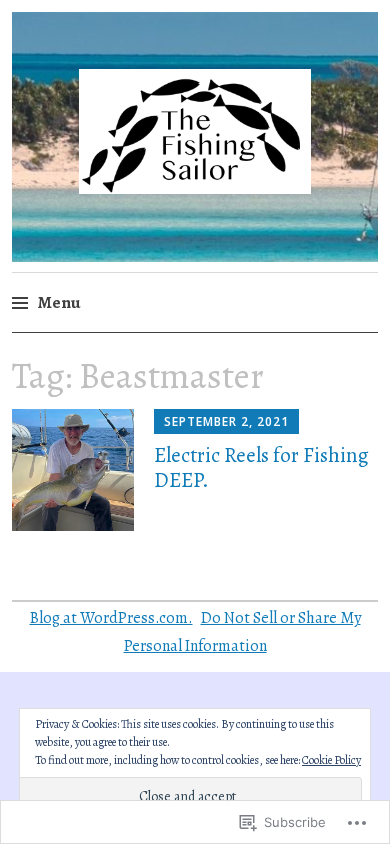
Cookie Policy (331, 760)
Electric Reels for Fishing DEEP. (261, 467)
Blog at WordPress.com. (111, 618)
